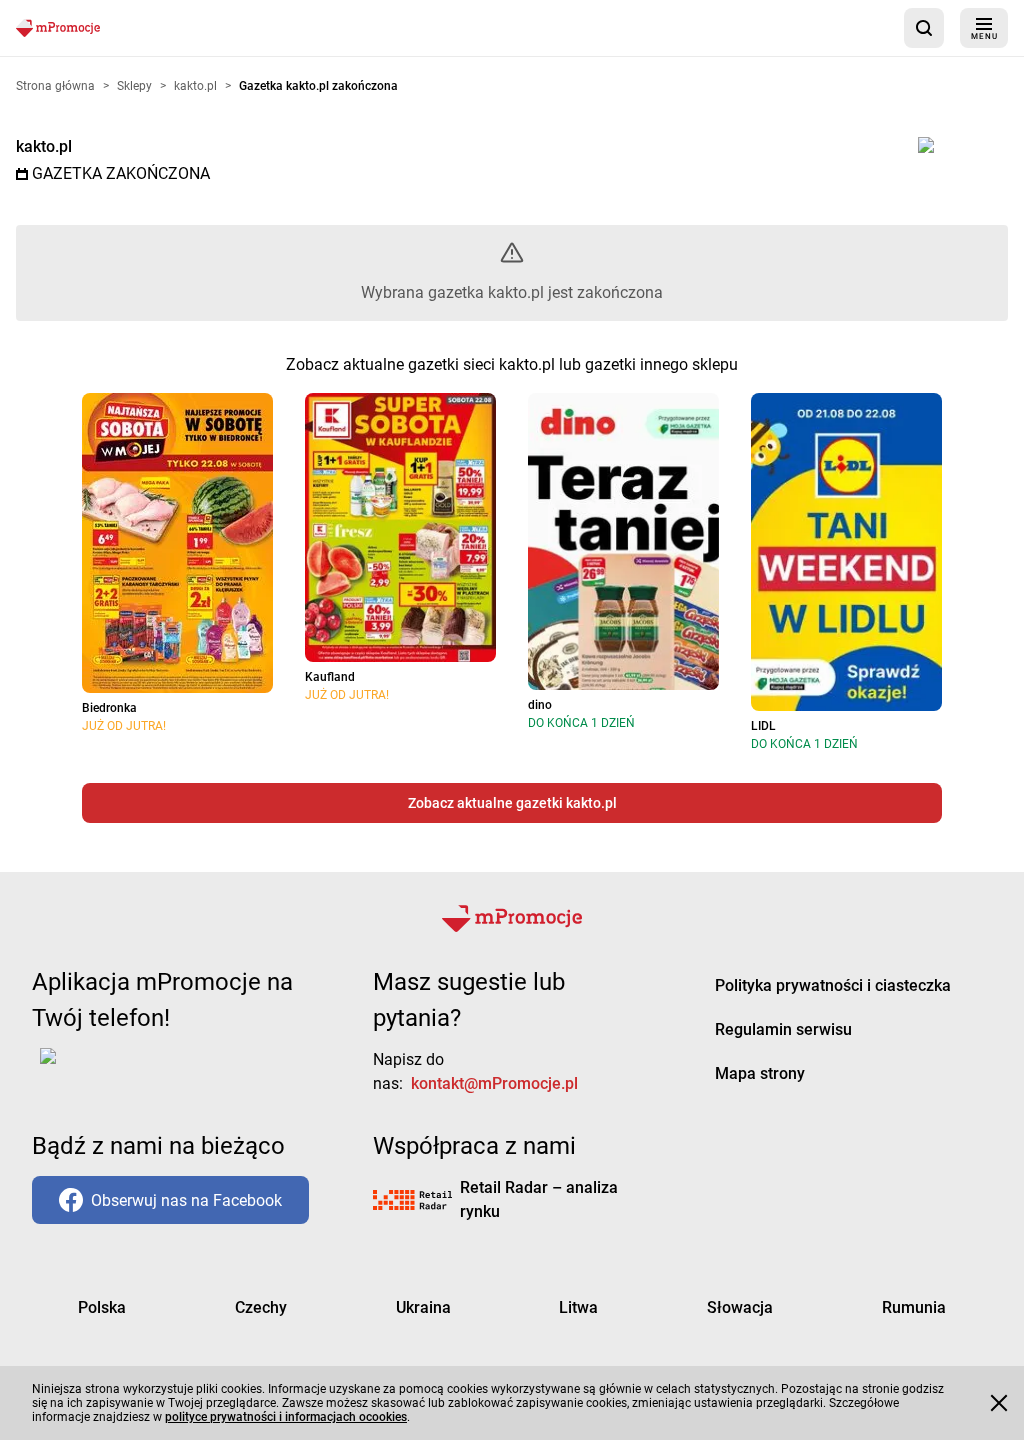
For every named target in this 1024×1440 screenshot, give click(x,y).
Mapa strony (760, 1073)
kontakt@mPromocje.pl (494, 1083)
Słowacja (740, 1307)
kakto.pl (44, 146)
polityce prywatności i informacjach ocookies (286, 1417)
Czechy (261, 1307)
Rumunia (914, 1307)
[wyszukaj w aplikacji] (924, 28)
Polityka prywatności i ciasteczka (833, 985)
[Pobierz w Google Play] (110, 1068)
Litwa (578, 1307)
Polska (102, 1307)
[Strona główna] (58, 27)
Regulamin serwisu (783, 1029)
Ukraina (423, 1307)
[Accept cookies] (999, 1403)
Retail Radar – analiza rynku (539, 1199)
